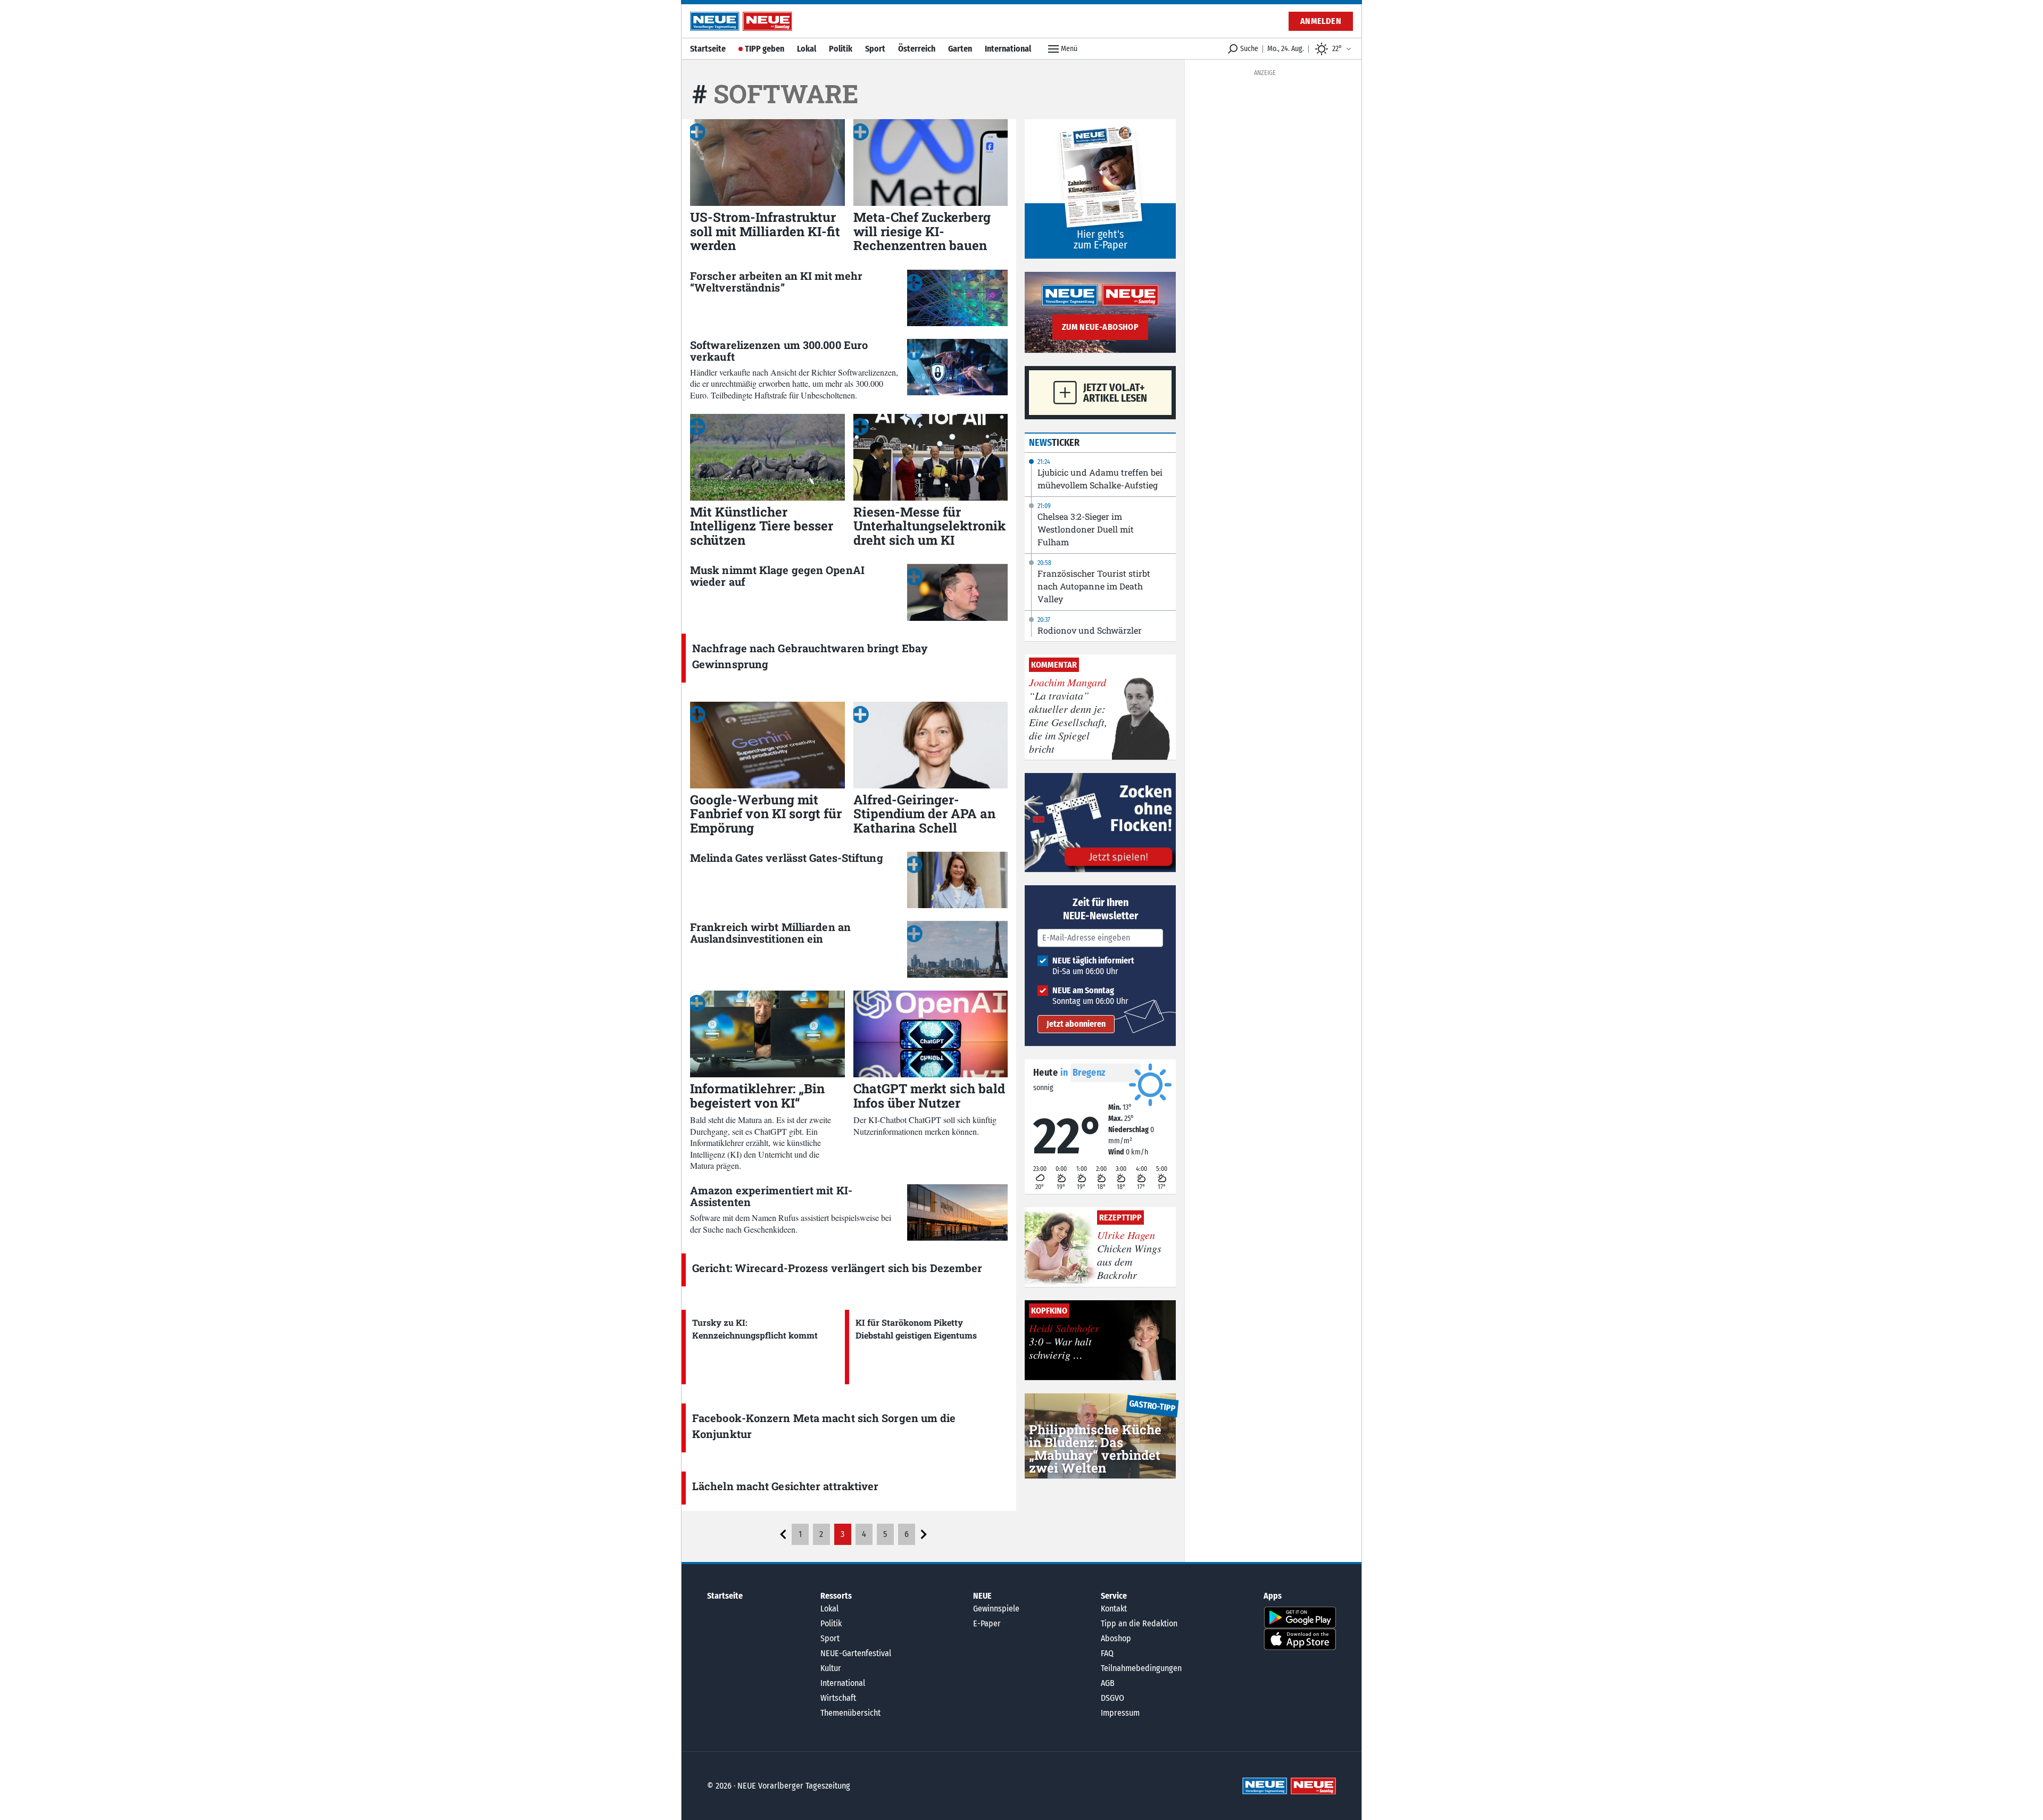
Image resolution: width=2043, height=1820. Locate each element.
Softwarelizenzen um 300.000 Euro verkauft (779, 351)
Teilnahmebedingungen (1141, 1668)
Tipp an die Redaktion (1139, 1623)
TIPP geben (765, 49)
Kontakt (1114, 1609)
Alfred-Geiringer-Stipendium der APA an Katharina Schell (924, 814)
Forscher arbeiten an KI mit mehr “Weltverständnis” (776, 281)
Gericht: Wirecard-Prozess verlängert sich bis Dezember (837, 1268)
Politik (841, 49)
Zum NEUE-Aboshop (1100, 327)
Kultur (831, 1668)
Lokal (807, 49)
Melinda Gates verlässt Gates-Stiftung (787, 858)
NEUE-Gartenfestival (856, 1653)
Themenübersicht (850, 1713)
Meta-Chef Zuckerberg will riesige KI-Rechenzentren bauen (922, 231)
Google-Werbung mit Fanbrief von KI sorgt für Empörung (766, 814)
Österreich (917, 49)
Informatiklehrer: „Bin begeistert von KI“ (757, 1095)
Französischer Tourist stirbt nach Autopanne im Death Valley (1094, 586)
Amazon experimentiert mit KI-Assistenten (771, 1196)
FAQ (1107, 1653)
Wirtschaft (838, 1698)
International (1008, 49)
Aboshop (1116, 1638)
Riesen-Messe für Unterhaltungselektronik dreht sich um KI (929, 526)
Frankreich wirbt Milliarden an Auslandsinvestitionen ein (770, 933)
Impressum (1120, 1713)
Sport (875, 49)
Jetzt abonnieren (1076, 1024)
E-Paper (987, 1623)
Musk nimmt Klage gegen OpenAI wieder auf (777, 576)
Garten (960, 49)
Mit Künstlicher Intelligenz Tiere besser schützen (762, 526)
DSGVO (1112, 1698)
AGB (1108, 1683)
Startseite (708, 49)
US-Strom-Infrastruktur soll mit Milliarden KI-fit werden (765, 231)
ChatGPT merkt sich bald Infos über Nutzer (929, 1095)
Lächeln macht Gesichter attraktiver (786, 1486)
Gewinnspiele (996, 1609)
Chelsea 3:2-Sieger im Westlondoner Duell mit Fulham (1086, 529)
